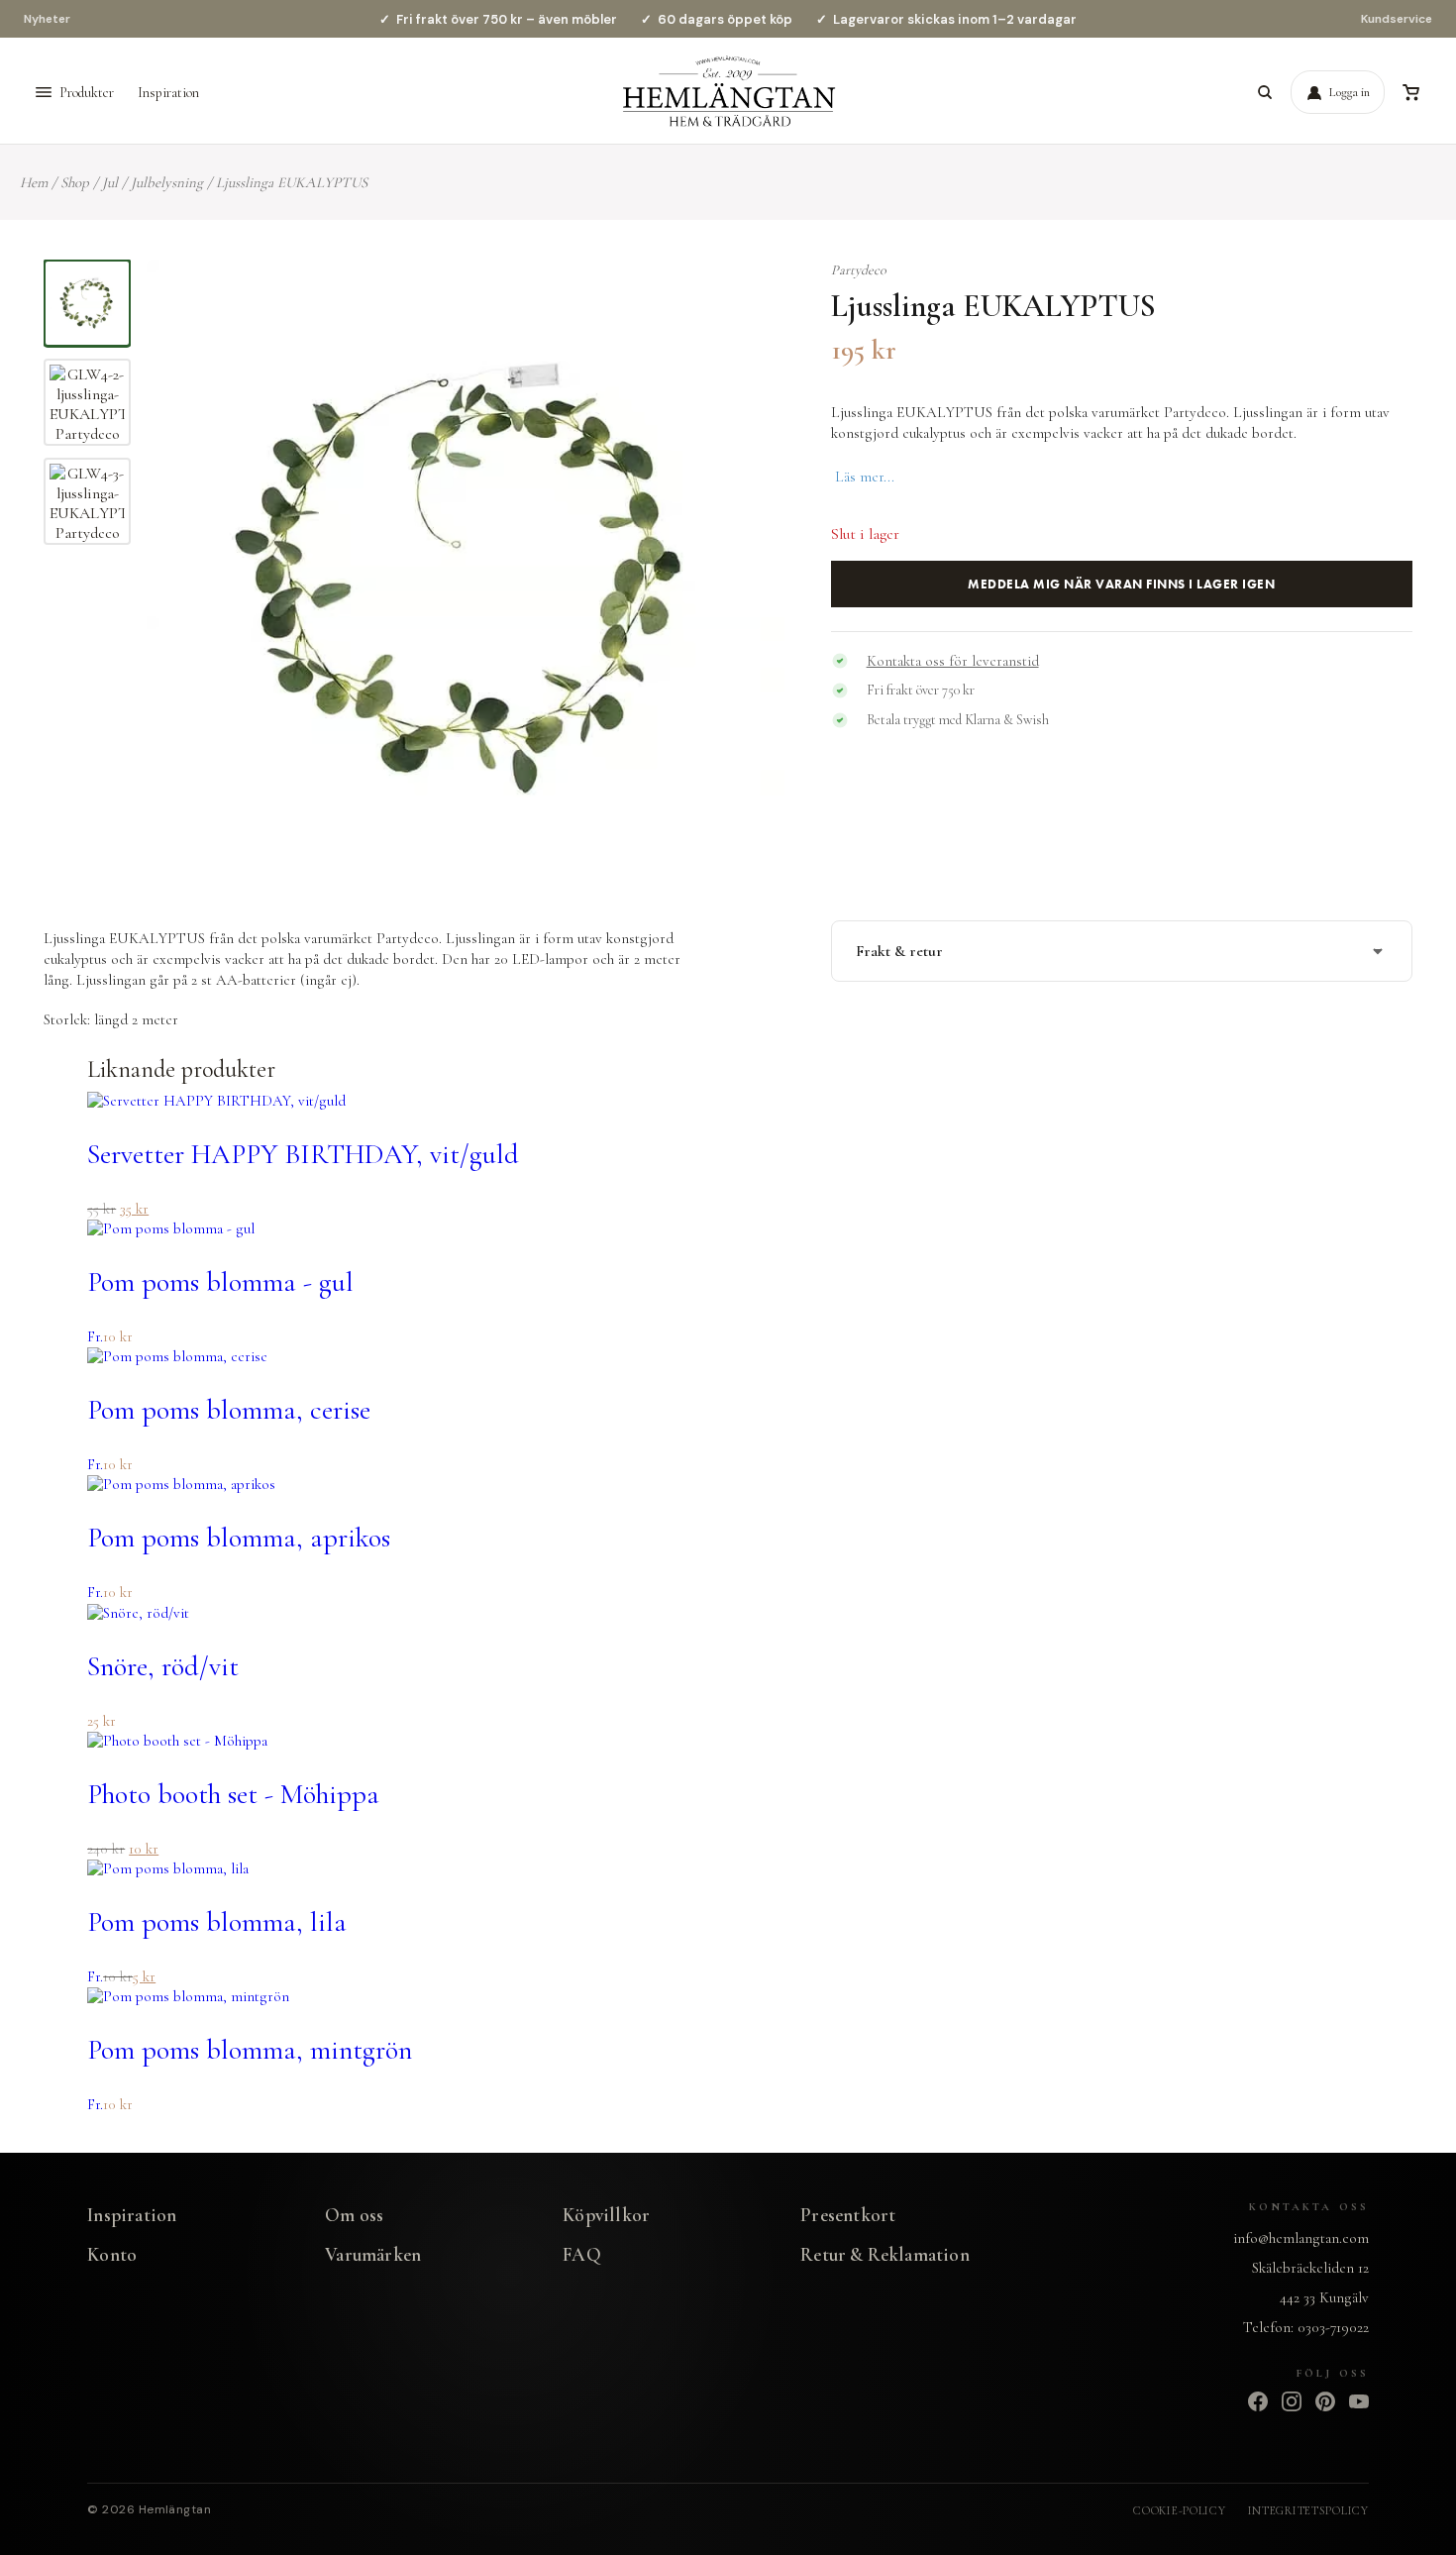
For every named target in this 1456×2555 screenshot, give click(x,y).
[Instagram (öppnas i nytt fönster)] (1292, 2401)
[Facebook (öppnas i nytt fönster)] (1258, 2401)
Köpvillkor (606, 2215)
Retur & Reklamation (885, 2254)
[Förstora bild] (745, 299)
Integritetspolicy (1308, 2510)
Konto (112, 2254)
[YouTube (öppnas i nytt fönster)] (1359, 2401)
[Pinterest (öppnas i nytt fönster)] (1325, 2401)
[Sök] (1265, 92)
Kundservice (1397, 19)
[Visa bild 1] (87, 303)
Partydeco (859, 270)
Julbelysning (167, 182)
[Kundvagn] (1410, 92)
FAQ (582, 2254)
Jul (110, 182)
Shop (75, 182)
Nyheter (47, 19)
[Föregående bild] (182, 579)
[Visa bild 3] (87, 501)
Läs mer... (865, 477)
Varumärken (373, 2254)
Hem (34, 182)
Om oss (354, 2215)
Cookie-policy (1179, 2510)
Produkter (87, 93)
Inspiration (168, 93)
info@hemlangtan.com (1301, 2238)
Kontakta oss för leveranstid (953, 661)
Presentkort (848, 2215)
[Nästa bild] (749, 579)
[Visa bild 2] (87, 402)
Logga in (1350, 92)
